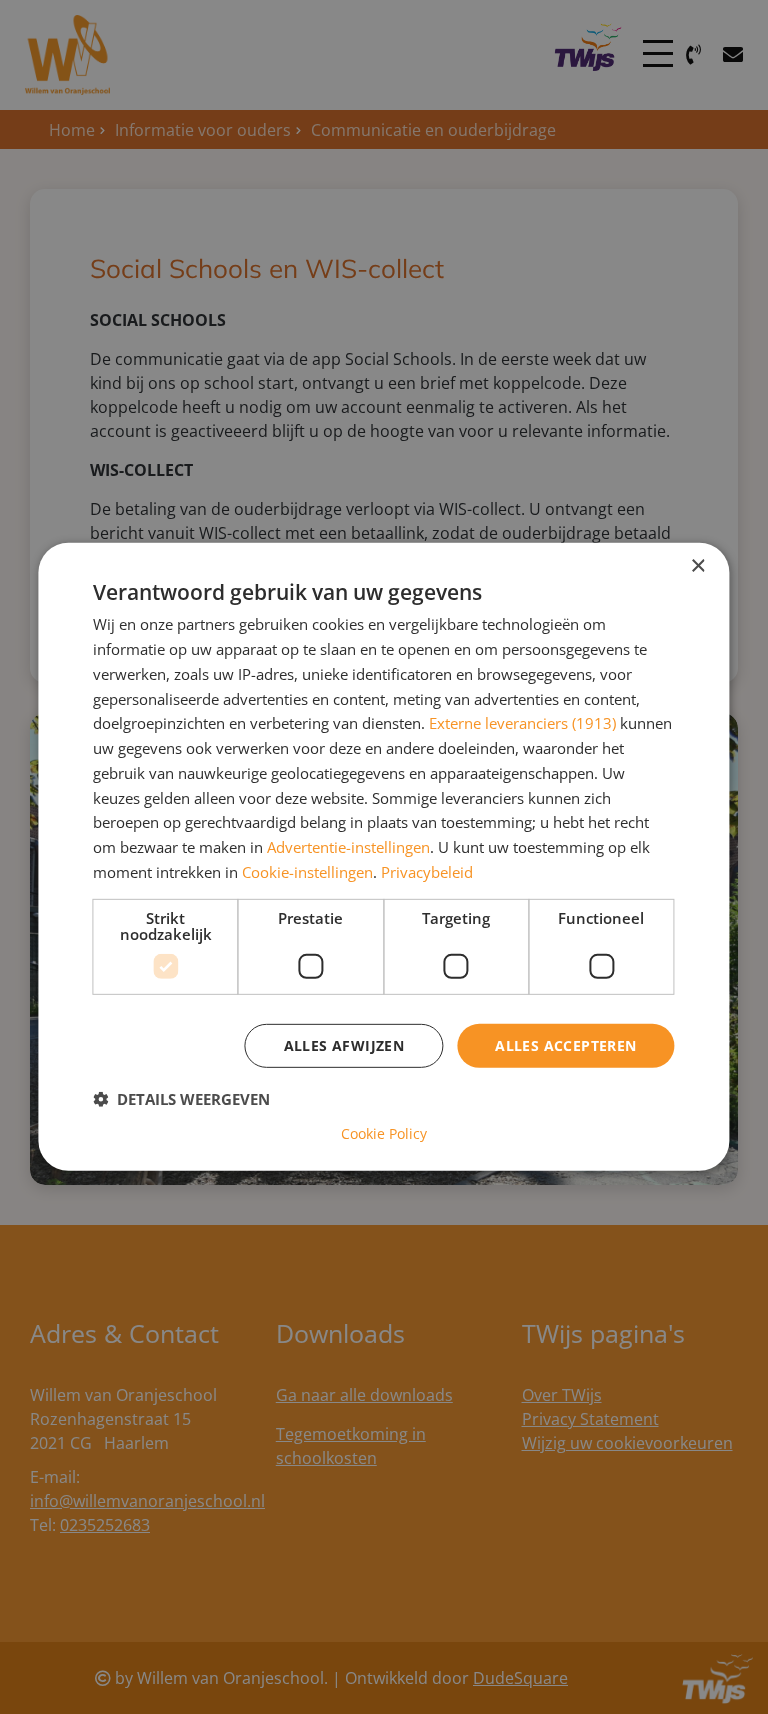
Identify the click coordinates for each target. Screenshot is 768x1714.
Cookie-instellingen (307, 872)
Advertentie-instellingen (348, 847)
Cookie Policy (384, 1134)
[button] (181, 1099)
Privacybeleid (427, 872)
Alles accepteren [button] (565, 1044)
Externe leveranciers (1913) (522, 723)
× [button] (697, 566)
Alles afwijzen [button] (344, 1044)
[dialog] (383, 857)
